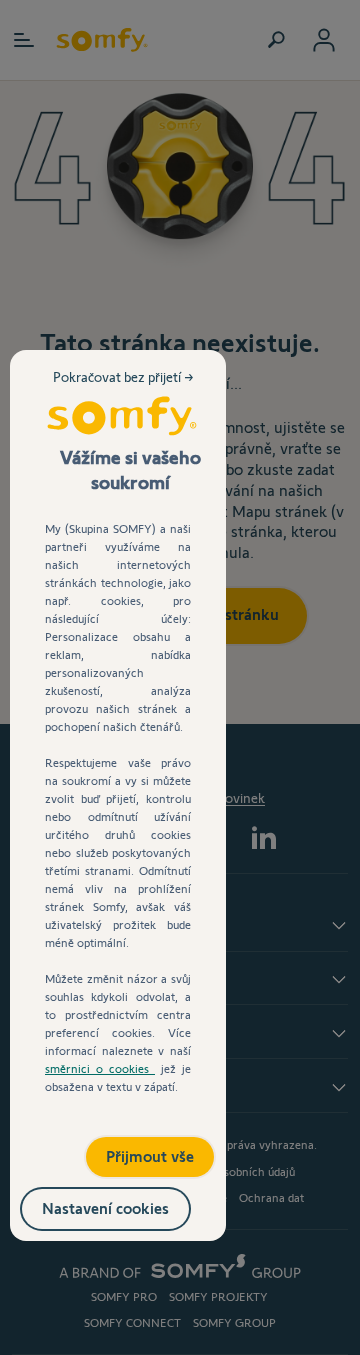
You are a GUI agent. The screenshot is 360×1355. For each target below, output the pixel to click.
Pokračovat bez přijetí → (125, 393)
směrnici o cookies (100, 1068)
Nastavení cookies (126, 1204)
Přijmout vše (129, 1149)
